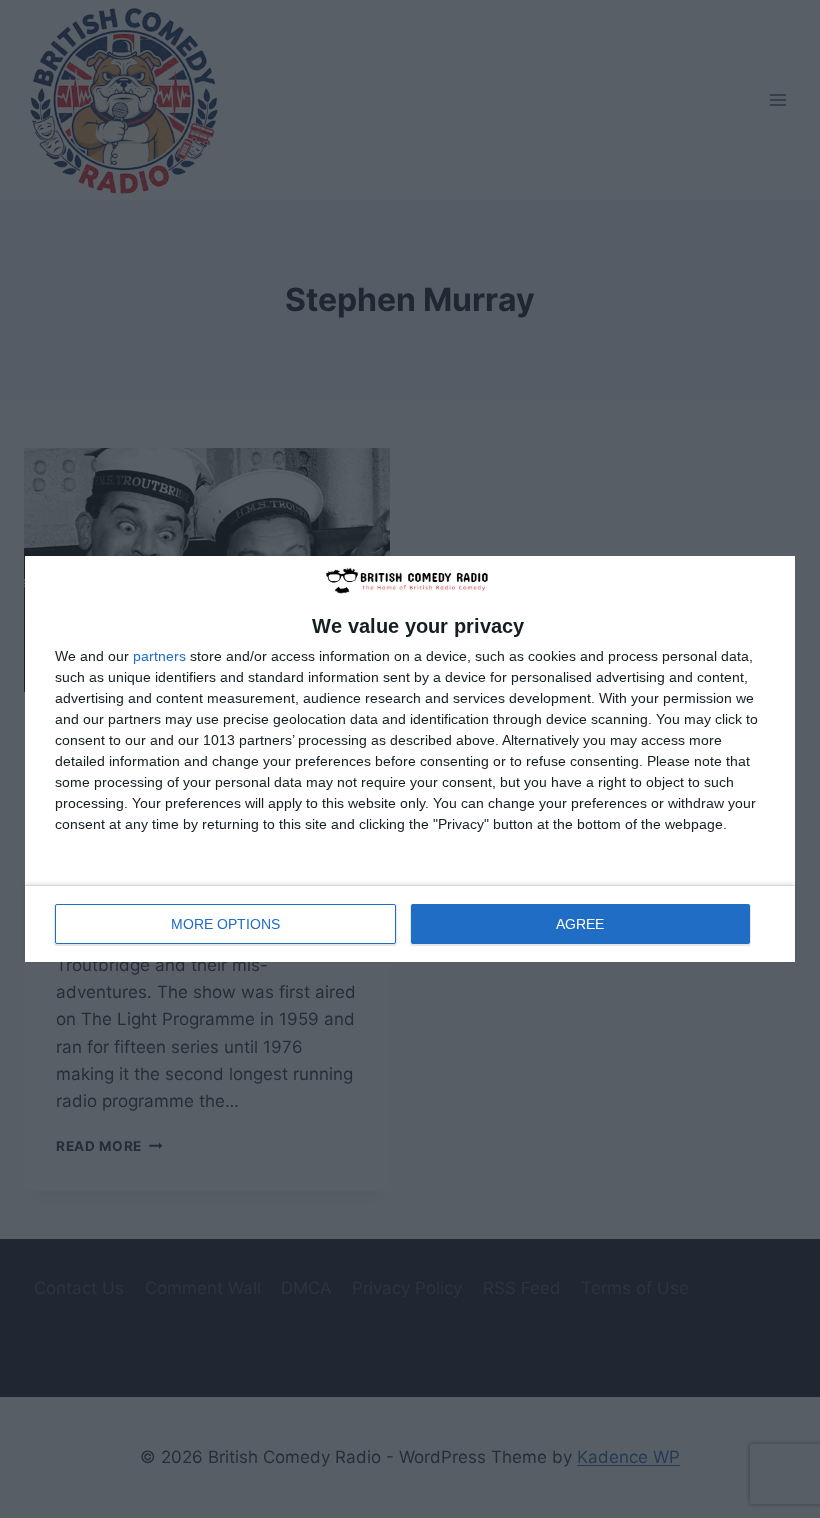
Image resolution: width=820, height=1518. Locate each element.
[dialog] (410, 759)
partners (159, 656)
